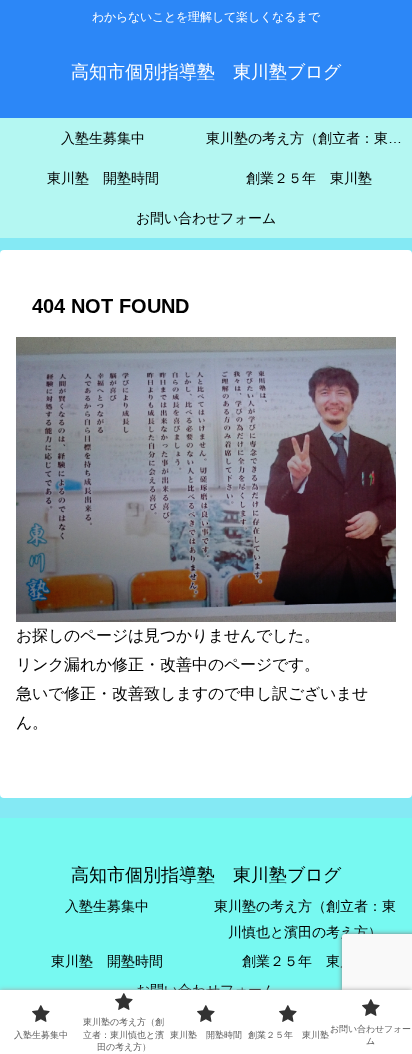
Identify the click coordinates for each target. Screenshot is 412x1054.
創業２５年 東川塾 (305, 961)
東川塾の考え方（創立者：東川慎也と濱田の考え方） (305, 918)
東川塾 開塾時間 (107, 961)
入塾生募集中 (107, 906)
